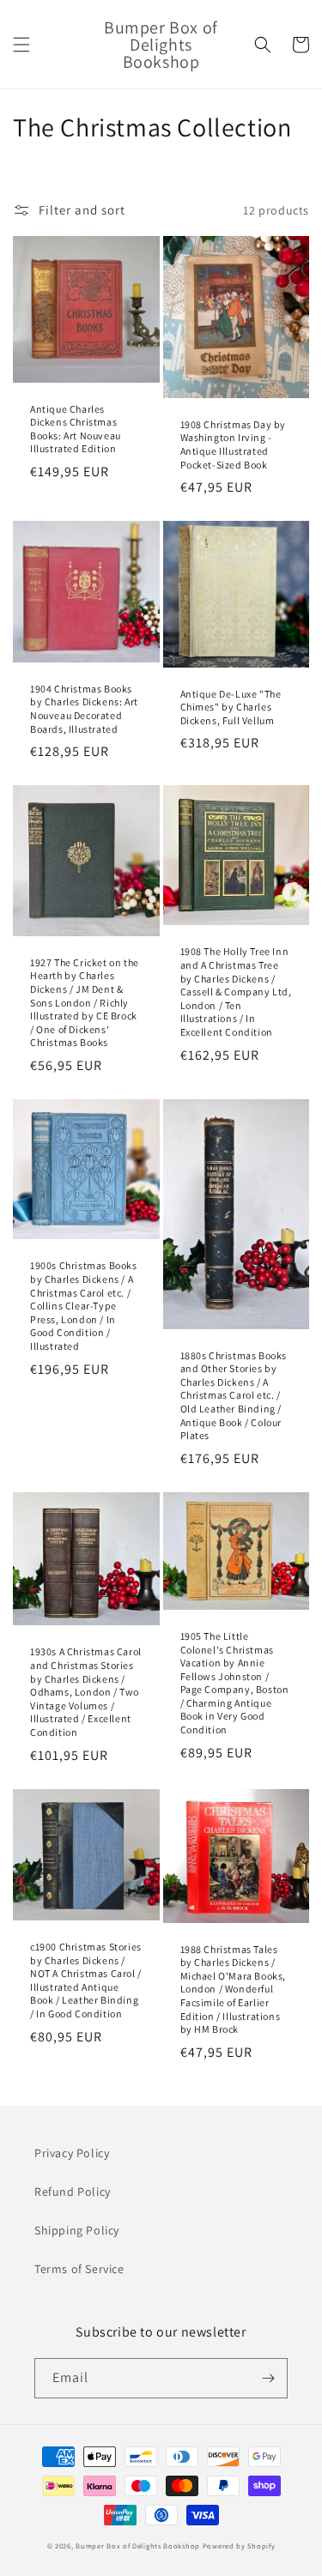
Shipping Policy (77, 2230)
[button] (21, 45)
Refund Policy (73, 2192)
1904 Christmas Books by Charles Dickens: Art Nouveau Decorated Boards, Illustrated (84, 709)
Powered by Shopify (239, 2546)
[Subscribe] (268, 2378)
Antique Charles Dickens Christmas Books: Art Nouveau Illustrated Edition (76, 429)
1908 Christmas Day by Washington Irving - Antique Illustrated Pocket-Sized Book (234, 444)
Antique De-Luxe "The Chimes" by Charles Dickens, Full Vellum (231, 707)
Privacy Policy (72, 2153)
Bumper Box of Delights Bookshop (138, 2546)
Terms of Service (79, 2269)
